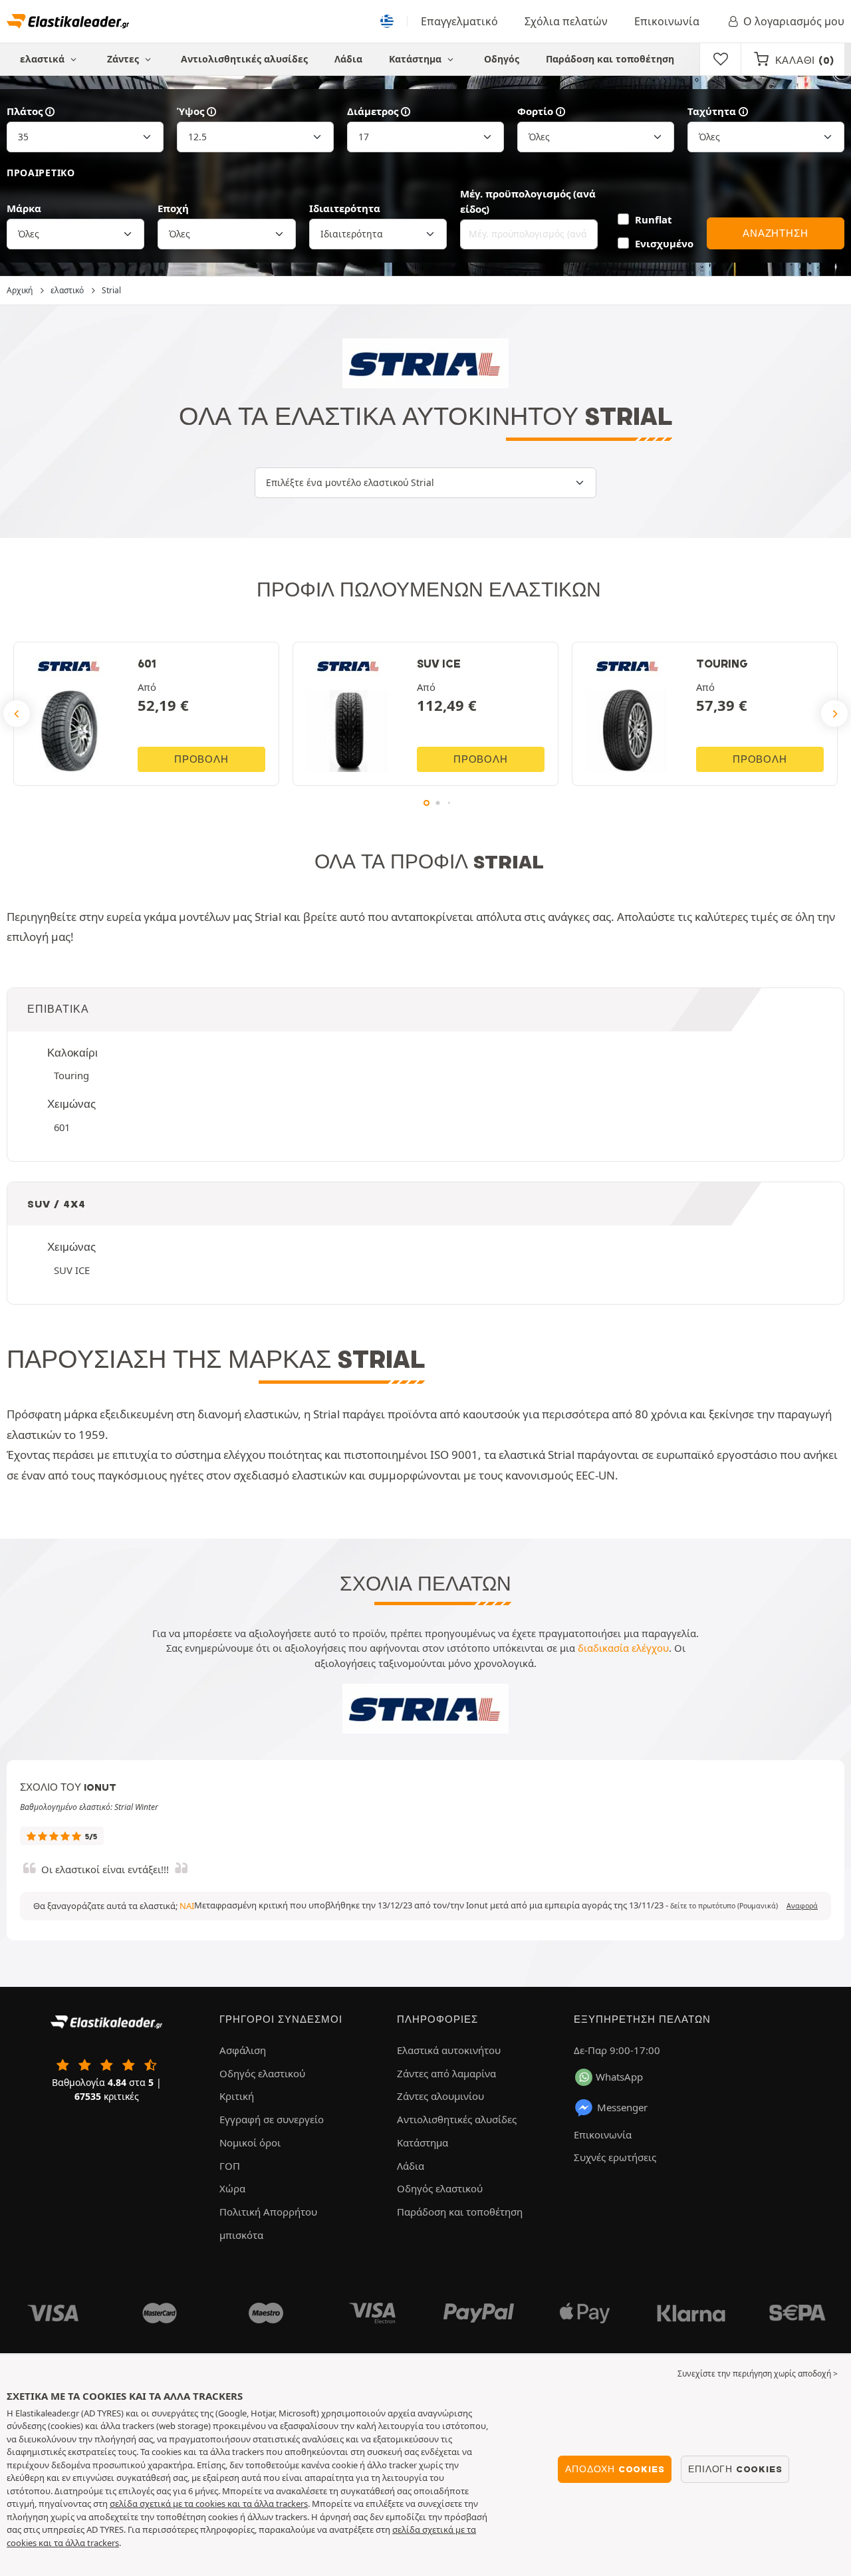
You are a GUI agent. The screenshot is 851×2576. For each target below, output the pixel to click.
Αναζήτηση (775, 233)
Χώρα (232, 2188)
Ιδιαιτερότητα (345, 208)
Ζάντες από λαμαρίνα (446, 2073)
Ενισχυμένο (664, 243)
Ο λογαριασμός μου (794, 21)
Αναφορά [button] (802, 1906)
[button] (724, 1906)
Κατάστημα (417, 59)
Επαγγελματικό (459, 21)
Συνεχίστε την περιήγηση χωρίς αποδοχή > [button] (758, 2374)
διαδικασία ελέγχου (623, 1648)
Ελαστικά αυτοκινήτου (449, 2050)
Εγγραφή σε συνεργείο (272, 2119)
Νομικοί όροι (250, 2142)
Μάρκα (24, 208)
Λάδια (348, 59)
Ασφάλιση (243, 2050)
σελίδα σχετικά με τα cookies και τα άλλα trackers (209, 2504)
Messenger (622, 2107)
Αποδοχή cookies (615, 2469)
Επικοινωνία (667, 21)
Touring (71, 1075)
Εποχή (173, 208)
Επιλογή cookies (735, 2469)
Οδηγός (502, 59)
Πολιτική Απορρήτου (268, 2212)
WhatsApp (619, 2077)
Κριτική (237, 2096)
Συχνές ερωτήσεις (615, 2157)
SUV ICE (72, 1270)
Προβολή (201, 759)
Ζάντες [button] (124, 59)
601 (62, 1127)
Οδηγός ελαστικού (262, 2073)
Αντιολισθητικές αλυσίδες (244, 59)
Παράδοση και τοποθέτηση (610, 59)
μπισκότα (241, 2235)
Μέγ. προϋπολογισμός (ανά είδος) (528, 201)
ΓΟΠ (230, 2166)
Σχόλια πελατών (566, 21)
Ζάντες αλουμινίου (440, 2096)
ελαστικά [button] (44, 59)
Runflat (653, 219)
